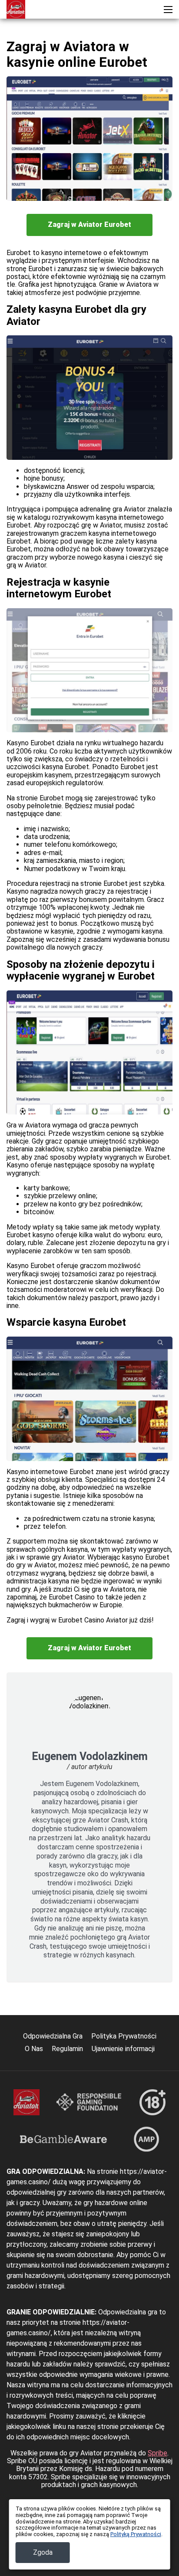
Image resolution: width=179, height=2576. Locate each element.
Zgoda (43, 2552)
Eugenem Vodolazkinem (90, 1756)
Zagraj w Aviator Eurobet (89, 224)
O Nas (34, 2049)
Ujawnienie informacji (123, 2049)
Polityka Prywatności (124, 2036)
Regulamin (67, 2049)
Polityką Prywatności (136, 2534)
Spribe (157, 2453)
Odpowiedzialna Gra (53, 2036)
